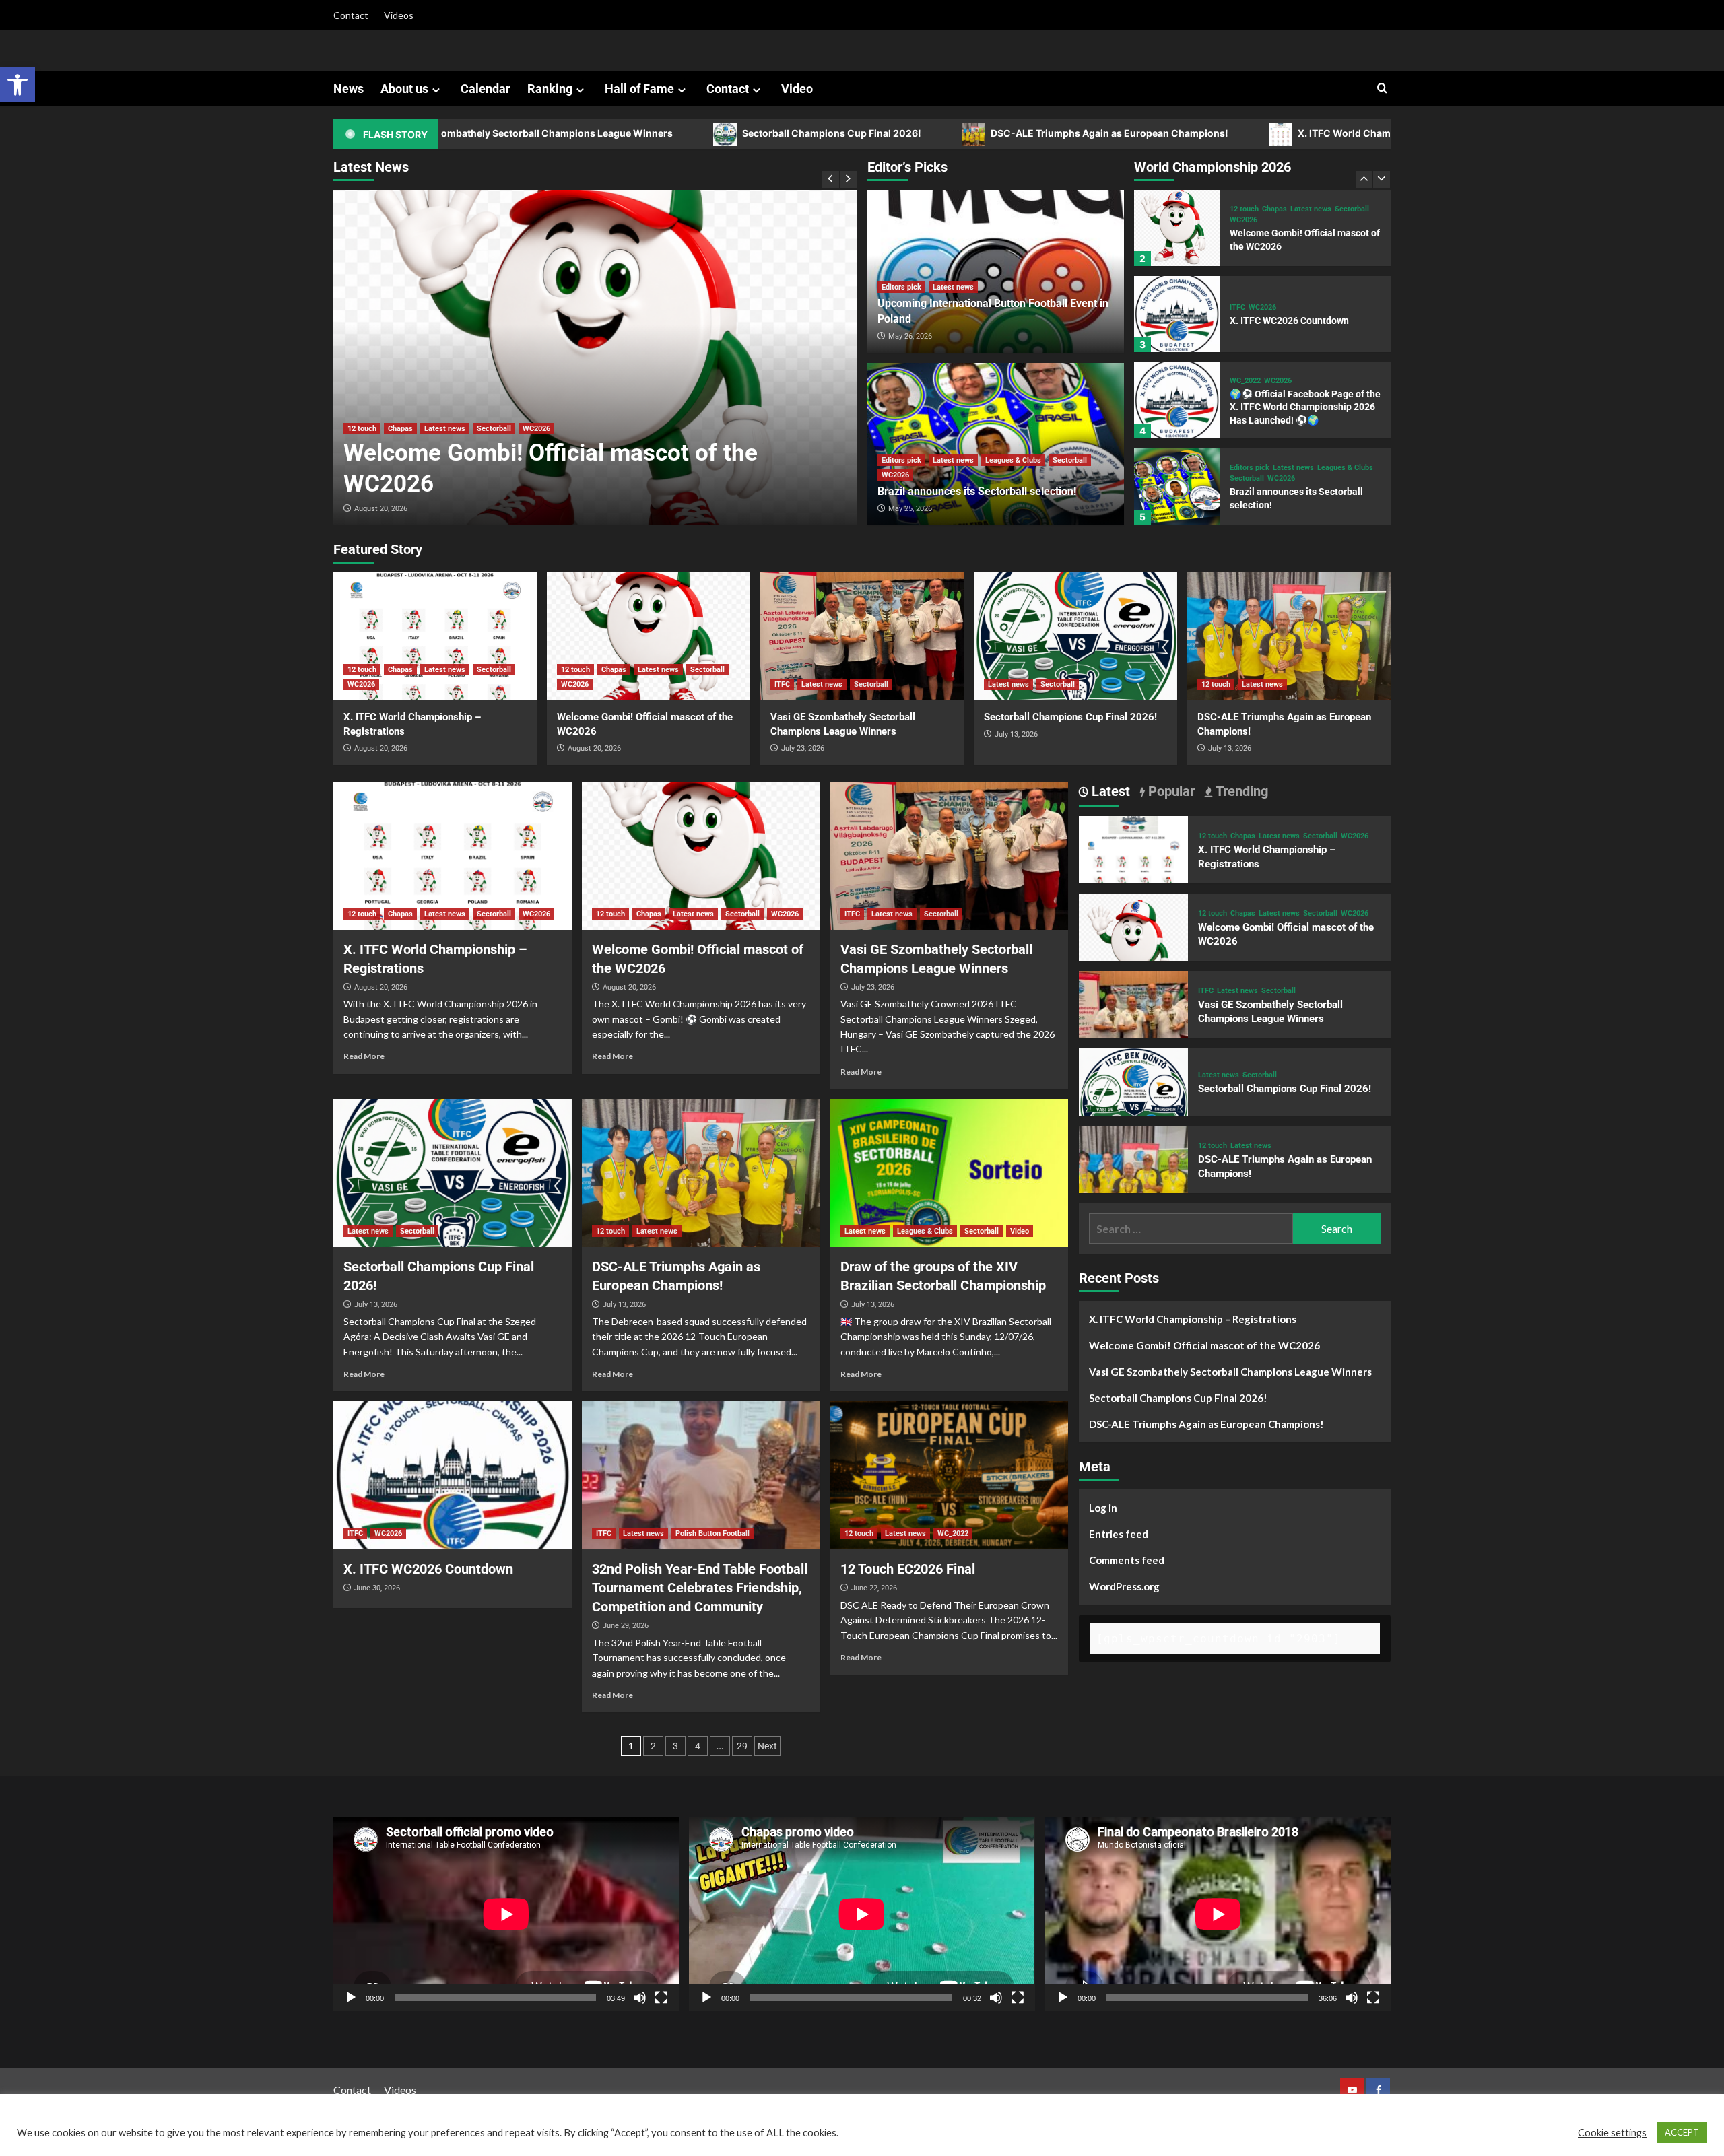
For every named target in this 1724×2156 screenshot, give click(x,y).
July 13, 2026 (1016, 734)
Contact (351, 15)
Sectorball (494, 429)
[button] (18, 85)
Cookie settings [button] (1612, 2133)
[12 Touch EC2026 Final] (950, 1475)
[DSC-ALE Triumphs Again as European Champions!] (1289, 636)
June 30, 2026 (377, 1588)
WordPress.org (1124, 1586)
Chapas (400, 429)
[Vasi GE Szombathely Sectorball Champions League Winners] (862, 636)
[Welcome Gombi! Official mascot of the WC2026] (595, 358)
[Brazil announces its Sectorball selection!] (1177, 400)
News (349, 89)
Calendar (486, 89)
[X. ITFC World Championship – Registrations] (1177, 486)
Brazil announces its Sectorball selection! (977, 491)
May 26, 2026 (910, 336)
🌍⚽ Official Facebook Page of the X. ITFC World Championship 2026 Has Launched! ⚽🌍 (1305, 321)
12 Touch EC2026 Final (908, 1569)
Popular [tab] (1170, 791)
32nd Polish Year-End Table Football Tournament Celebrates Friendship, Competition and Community (700, 1588)
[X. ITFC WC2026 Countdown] (1177, 228)
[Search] (1382, 89)
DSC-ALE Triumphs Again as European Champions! (960, 133)
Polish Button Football (712, 1534)
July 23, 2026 (803, 748)
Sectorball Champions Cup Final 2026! (683, 133)
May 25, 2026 (910, 509)
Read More (364, 1056)
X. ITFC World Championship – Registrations (1251, 133)
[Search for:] (1191, 1228)
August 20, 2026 (381, 509)
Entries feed (1119, 1534)
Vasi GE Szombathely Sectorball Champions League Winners (1230, 1372)
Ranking (550, 89)
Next (767, 1746)
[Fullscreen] (661, 1998)
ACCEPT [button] (1682, 2132)
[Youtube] (1352, 2090)
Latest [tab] (1109, 791)
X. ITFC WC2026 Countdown (1289, 234)
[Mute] (640, 1998)
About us (404, 89)
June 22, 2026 (874, 1588)
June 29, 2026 (626, 1626)
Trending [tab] (1240, 791)
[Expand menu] (436, 90)
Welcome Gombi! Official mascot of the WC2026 (1204, 1345)
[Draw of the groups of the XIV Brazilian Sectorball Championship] (950, 1173)
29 (742, 1746)
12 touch (362, 429)
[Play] (351, 1998)
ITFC (1237, 221)
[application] (506, 1914)
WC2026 (536, 429)
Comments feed (1127, 1560)
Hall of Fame (639, 89)
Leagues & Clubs (1013, 460)
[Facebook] (1378, 2090)
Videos (399, 15)
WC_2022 (1245, 295)
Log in (1103, 1508)
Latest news (445, 429)
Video (797, 89)
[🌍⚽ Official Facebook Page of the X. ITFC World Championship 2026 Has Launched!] (1177, 314)
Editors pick (901, 287)
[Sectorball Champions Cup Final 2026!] (1075, 636)
